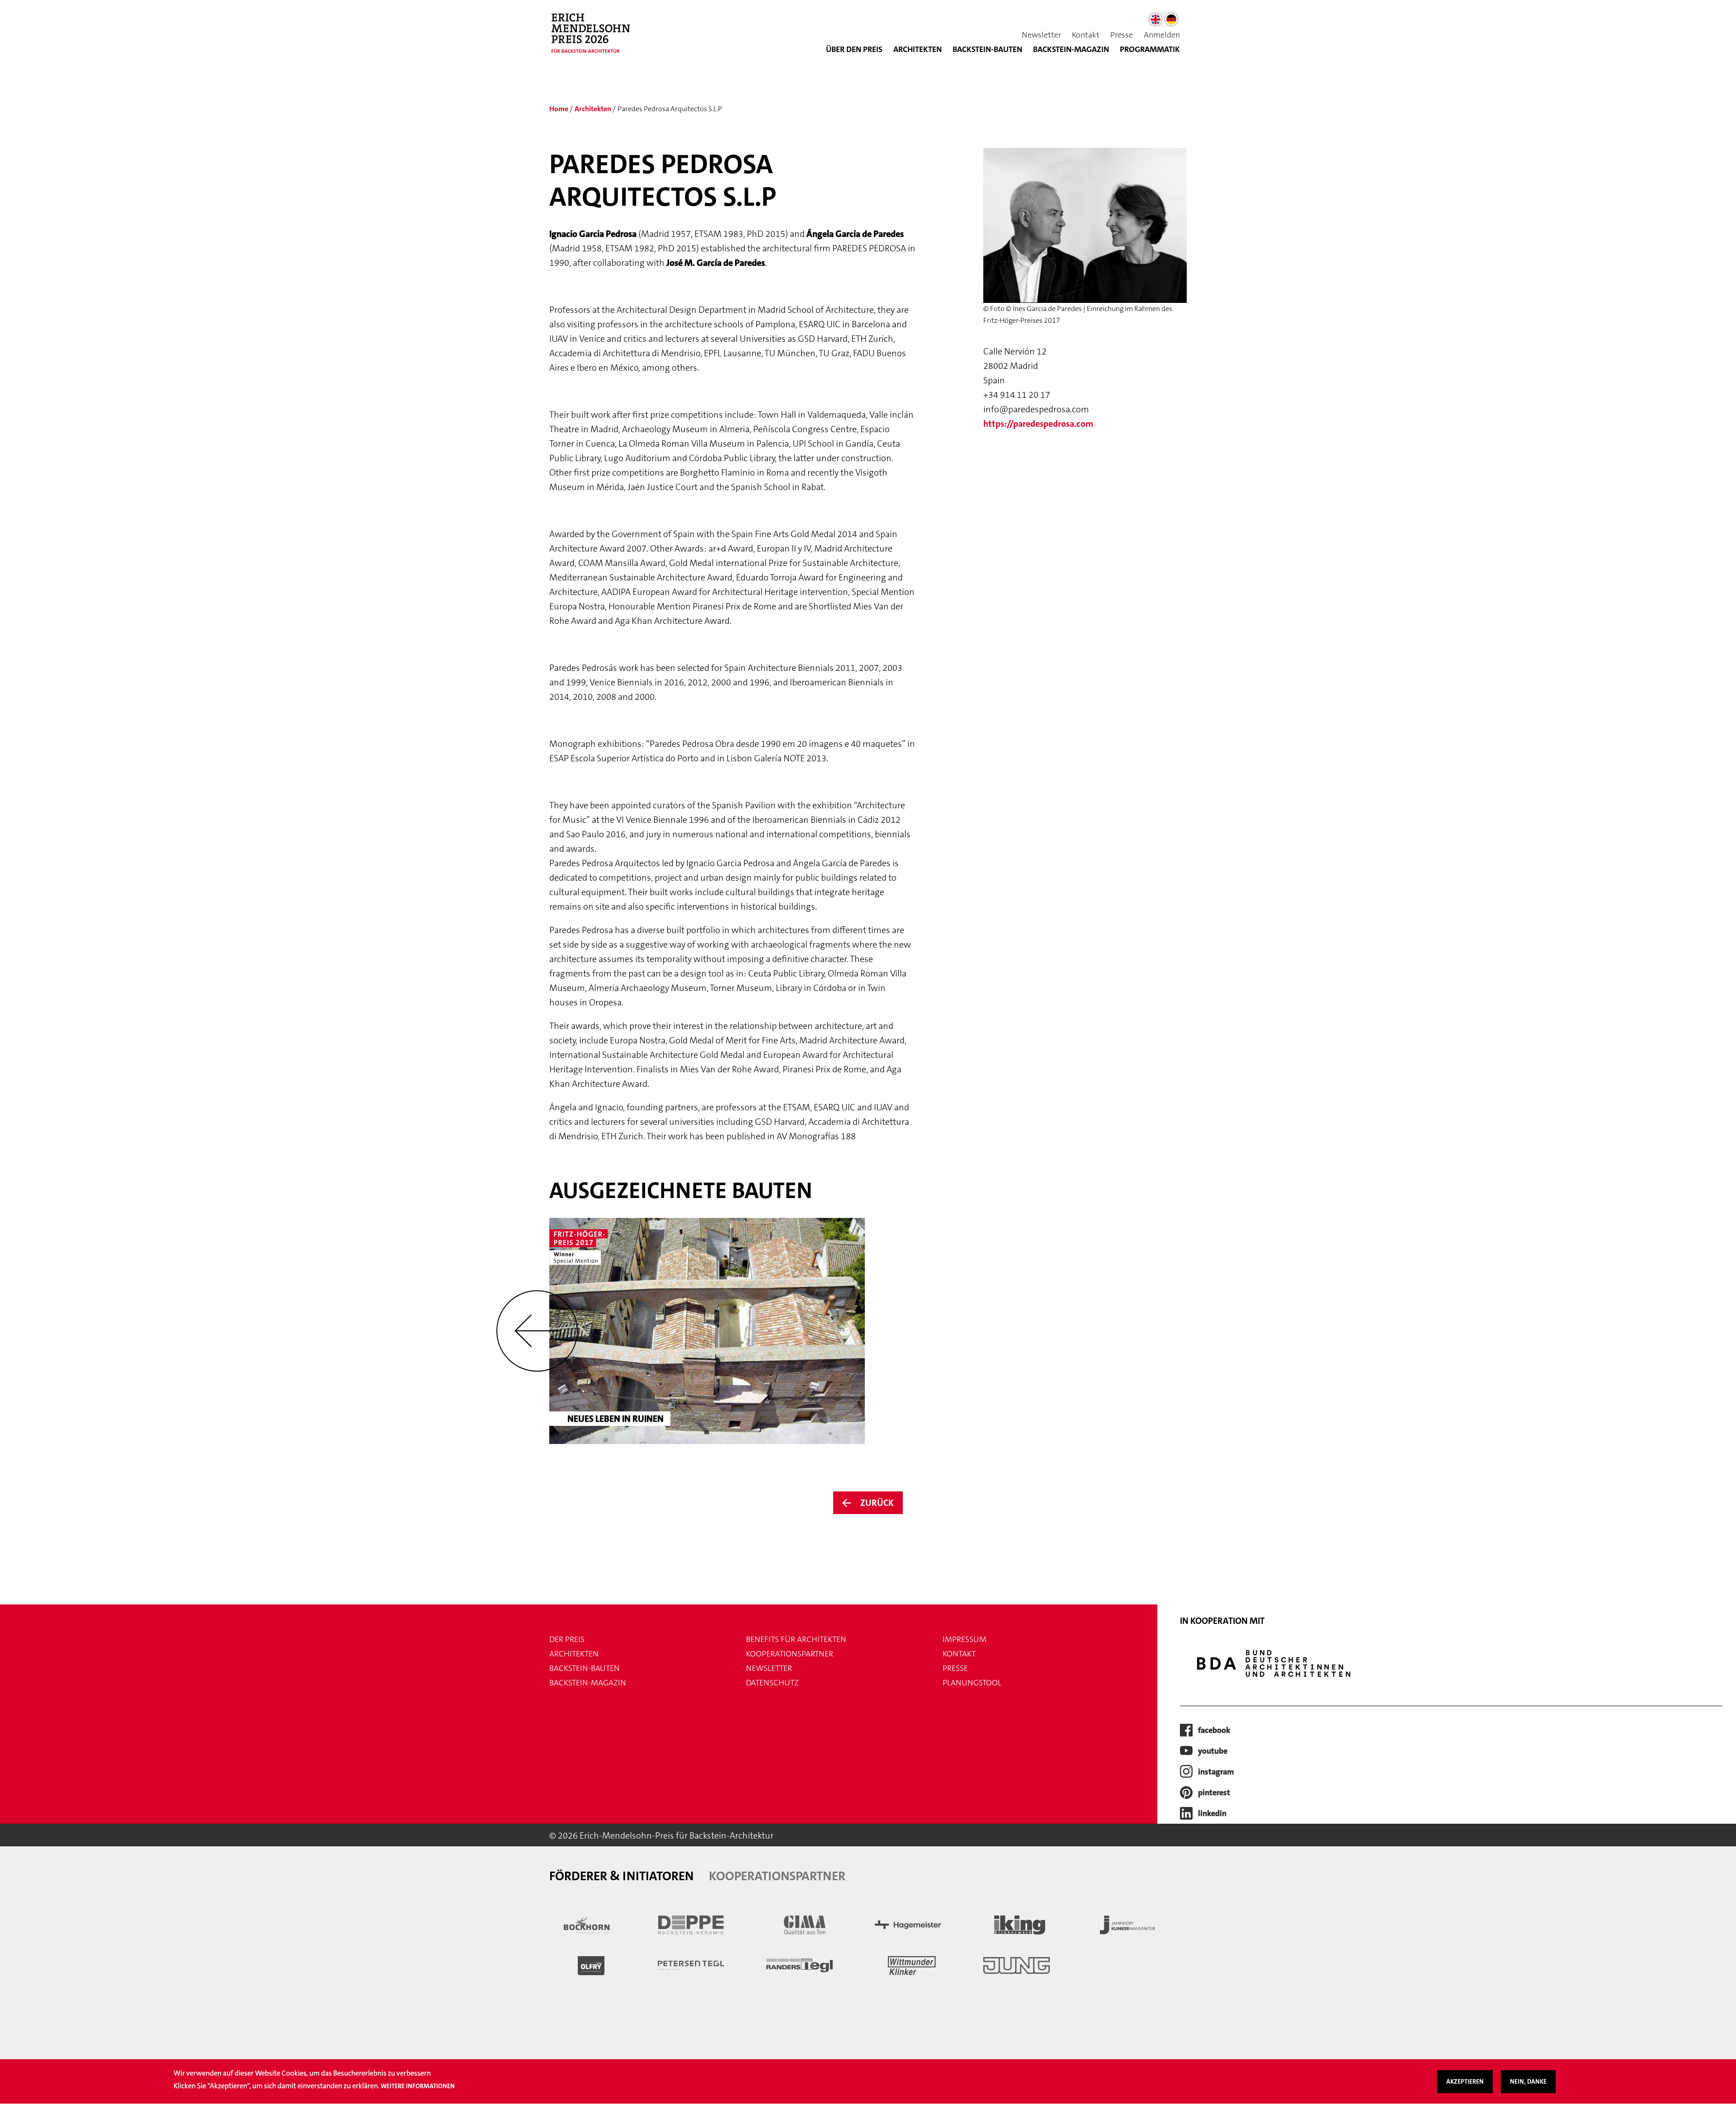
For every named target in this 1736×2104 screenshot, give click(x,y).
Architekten (918, 49)
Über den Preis (854, 49)
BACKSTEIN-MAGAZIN (1071, 49)
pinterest (1214, 1793)
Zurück (877, 1503)
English (1156, 19)
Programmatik (1150, 49)
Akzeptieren (1465, 2081)
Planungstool (972, 1683)
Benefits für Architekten (796, 1639)
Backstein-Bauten (987, 49)
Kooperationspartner (790, 1654)
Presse (1122, 35)
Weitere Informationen (418, 2086)
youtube (1213, 1751)
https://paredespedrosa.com (1038, 424)
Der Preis (567, 1639)
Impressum (965, 1639)
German (1171, 19)
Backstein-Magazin (588, 1683)
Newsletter (1041, 35)
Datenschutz (772, 1683)
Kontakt (1086, 35)
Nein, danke (1528, 2081)
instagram (1216, 1772)
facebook (1214, 1730)
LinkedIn (1212, 1813)
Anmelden (1162, 35)
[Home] (595, 38)
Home (559, 109)
